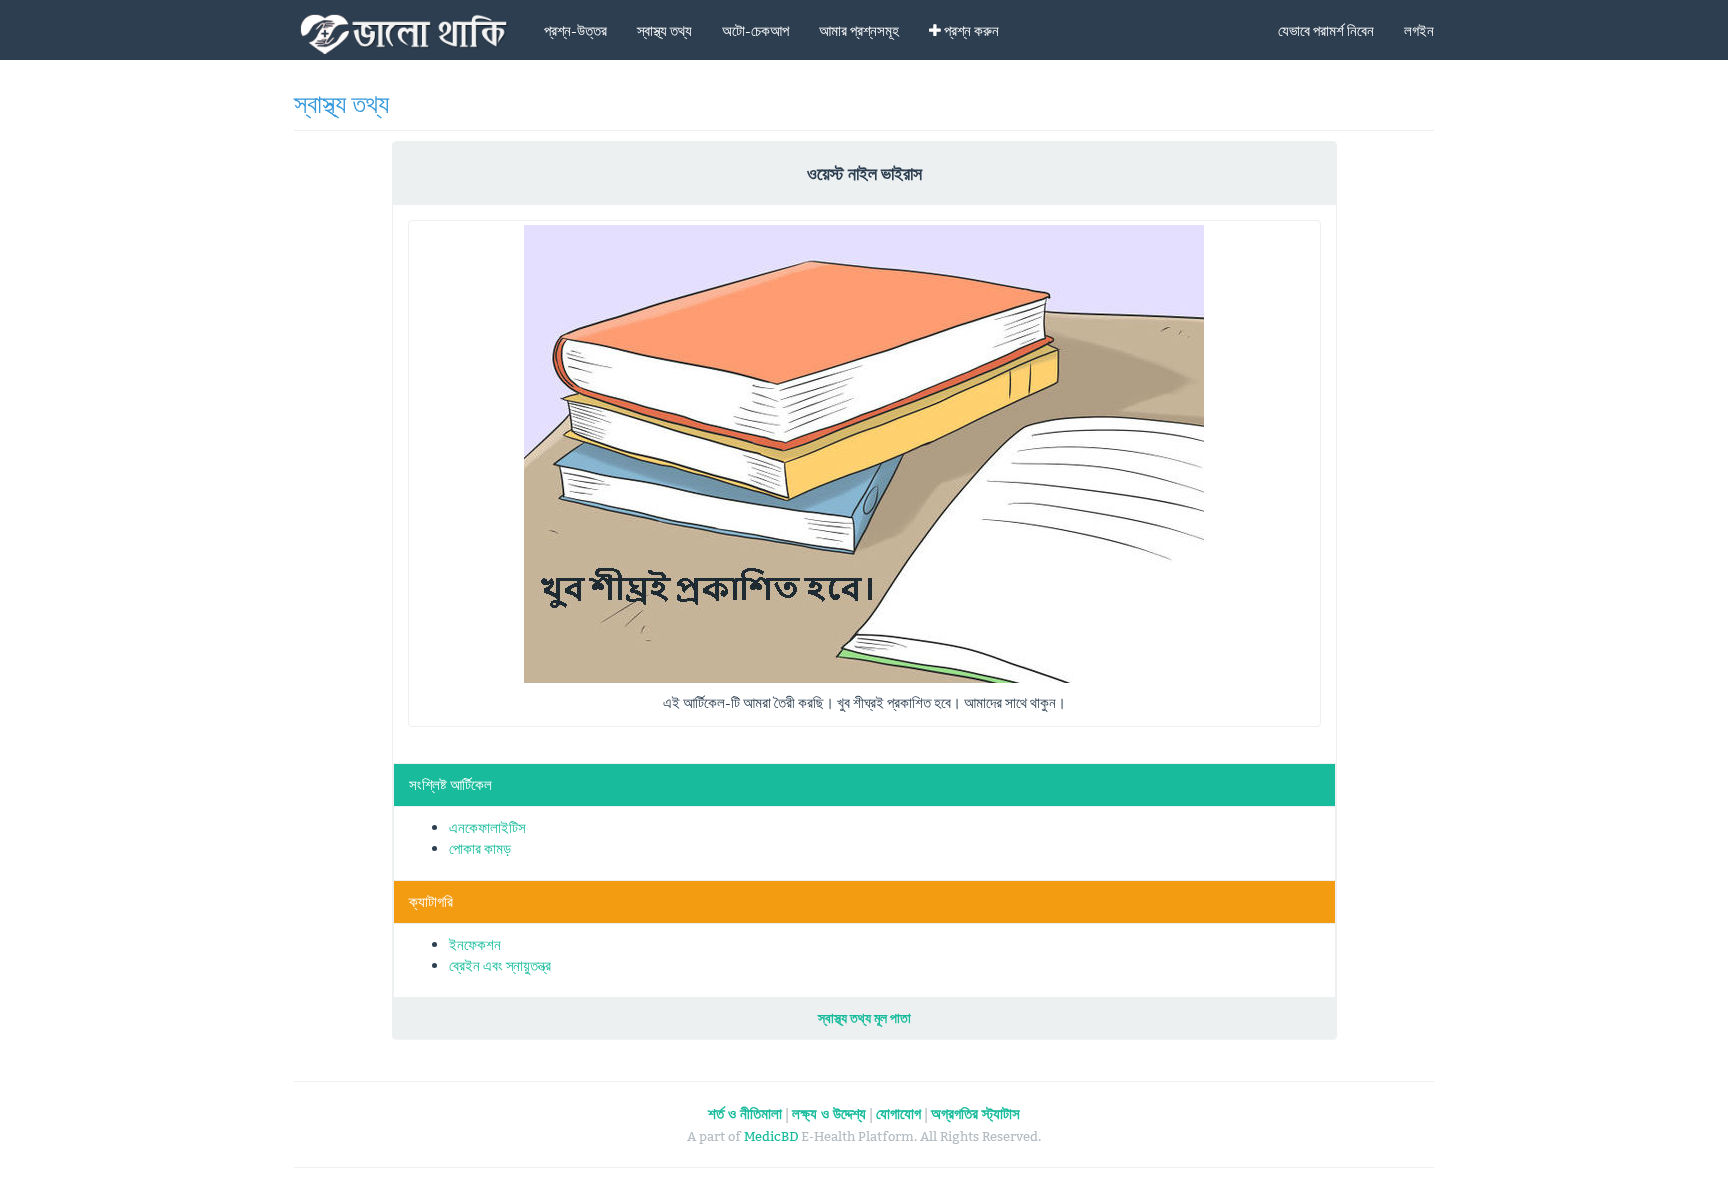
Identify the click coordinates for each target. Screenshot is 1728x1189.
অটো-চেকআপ (755, 30)
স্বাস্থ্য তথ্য (664, 30)
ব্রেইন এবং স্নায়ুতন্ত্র (500, 965)
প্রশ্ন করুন (970, 30)
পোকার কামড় (480, 848)
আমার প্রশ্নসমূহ (859, 30)
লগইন (1419, 30)
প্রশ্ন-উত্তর (575, 30)
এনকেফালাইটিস (487, 827)
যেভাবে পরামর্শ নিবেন (1326, 30)
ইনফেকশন (475, 944)
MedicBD (771, 1136)
